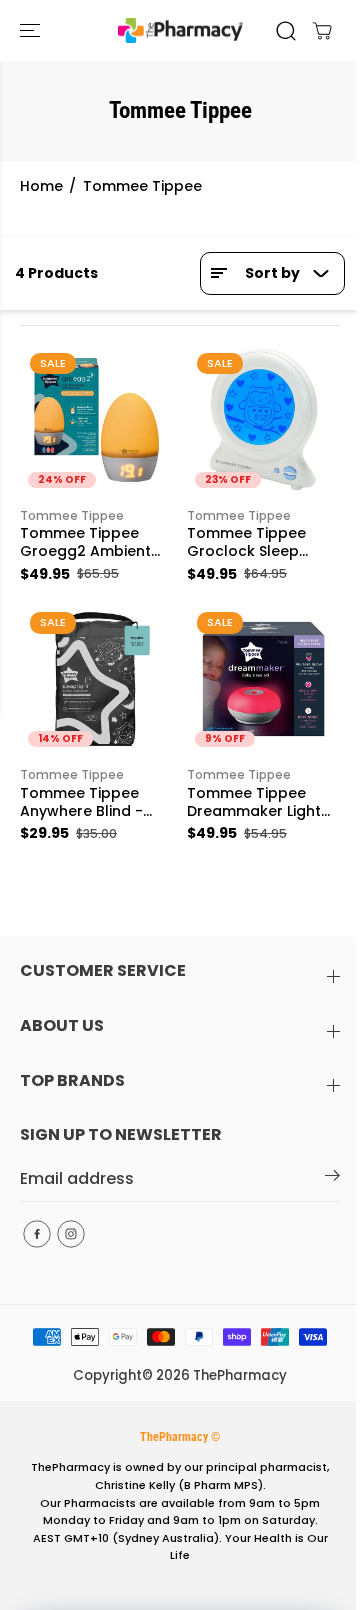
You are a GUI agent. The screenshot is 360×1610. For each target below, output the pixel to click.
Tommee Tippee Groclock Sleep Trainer (246, 543)
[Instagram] (71, 1234)
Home (41, 186)
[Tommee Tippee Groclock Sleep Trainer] (263, 419)
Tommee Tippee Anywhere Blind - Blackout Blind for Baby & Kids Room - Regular (92, 803)
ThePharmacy (240, 1375)
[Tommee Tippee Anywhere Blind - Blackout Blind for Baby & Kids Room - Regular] (96, 678)
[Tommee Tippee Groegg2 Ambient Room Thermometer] (96, 419)
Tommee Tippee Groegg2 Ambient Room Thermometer (94, 543)
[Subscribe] (332, 1179)
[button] (32, 30)
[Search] (286, 31)
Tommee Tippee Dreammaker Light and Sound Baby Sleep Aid (254, 803)
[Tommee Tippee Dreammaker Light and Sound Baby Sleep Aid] (263, 678)
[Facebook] (37, 1234)
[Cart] (322, 31)
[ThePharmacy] (180, 30)
